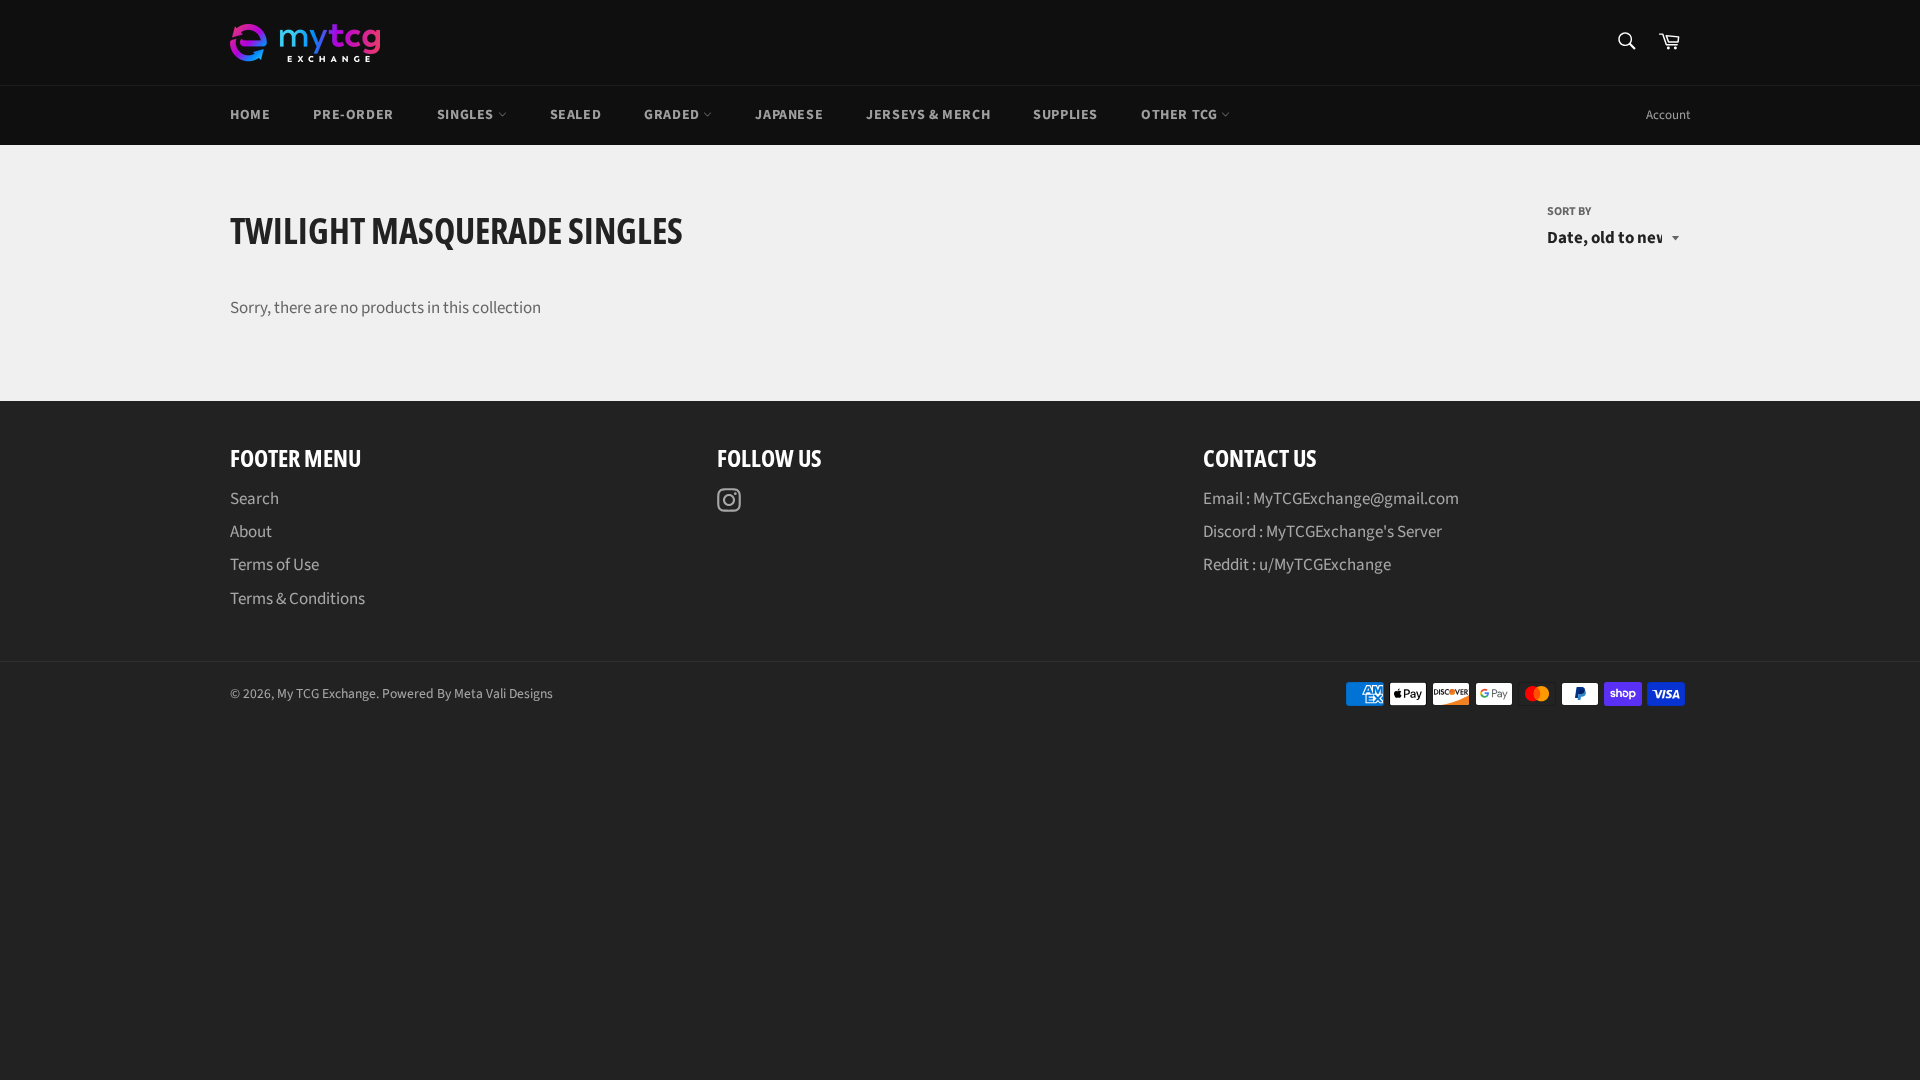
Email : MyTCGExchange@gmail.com (1331, 499)
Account (1668, 115)
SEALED (576, 115)
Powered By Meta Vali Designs (467, 693)
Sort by (1569, 212)
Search (254, 499)
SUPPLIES (1065, 115)
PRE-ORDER (353, 115)
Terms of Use (274, 565)
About (251, 532)
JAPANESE (789, 115)
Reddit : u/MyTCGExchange (1297, 565)
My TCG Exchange (326, 693)
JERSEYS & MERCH (928, 115)
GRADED (673, 115)
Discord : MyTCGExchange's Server (1322, 532)
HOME (250, 115)
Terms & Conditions (297, 599)
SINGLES (467, 115)
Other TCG (1181, 115)
